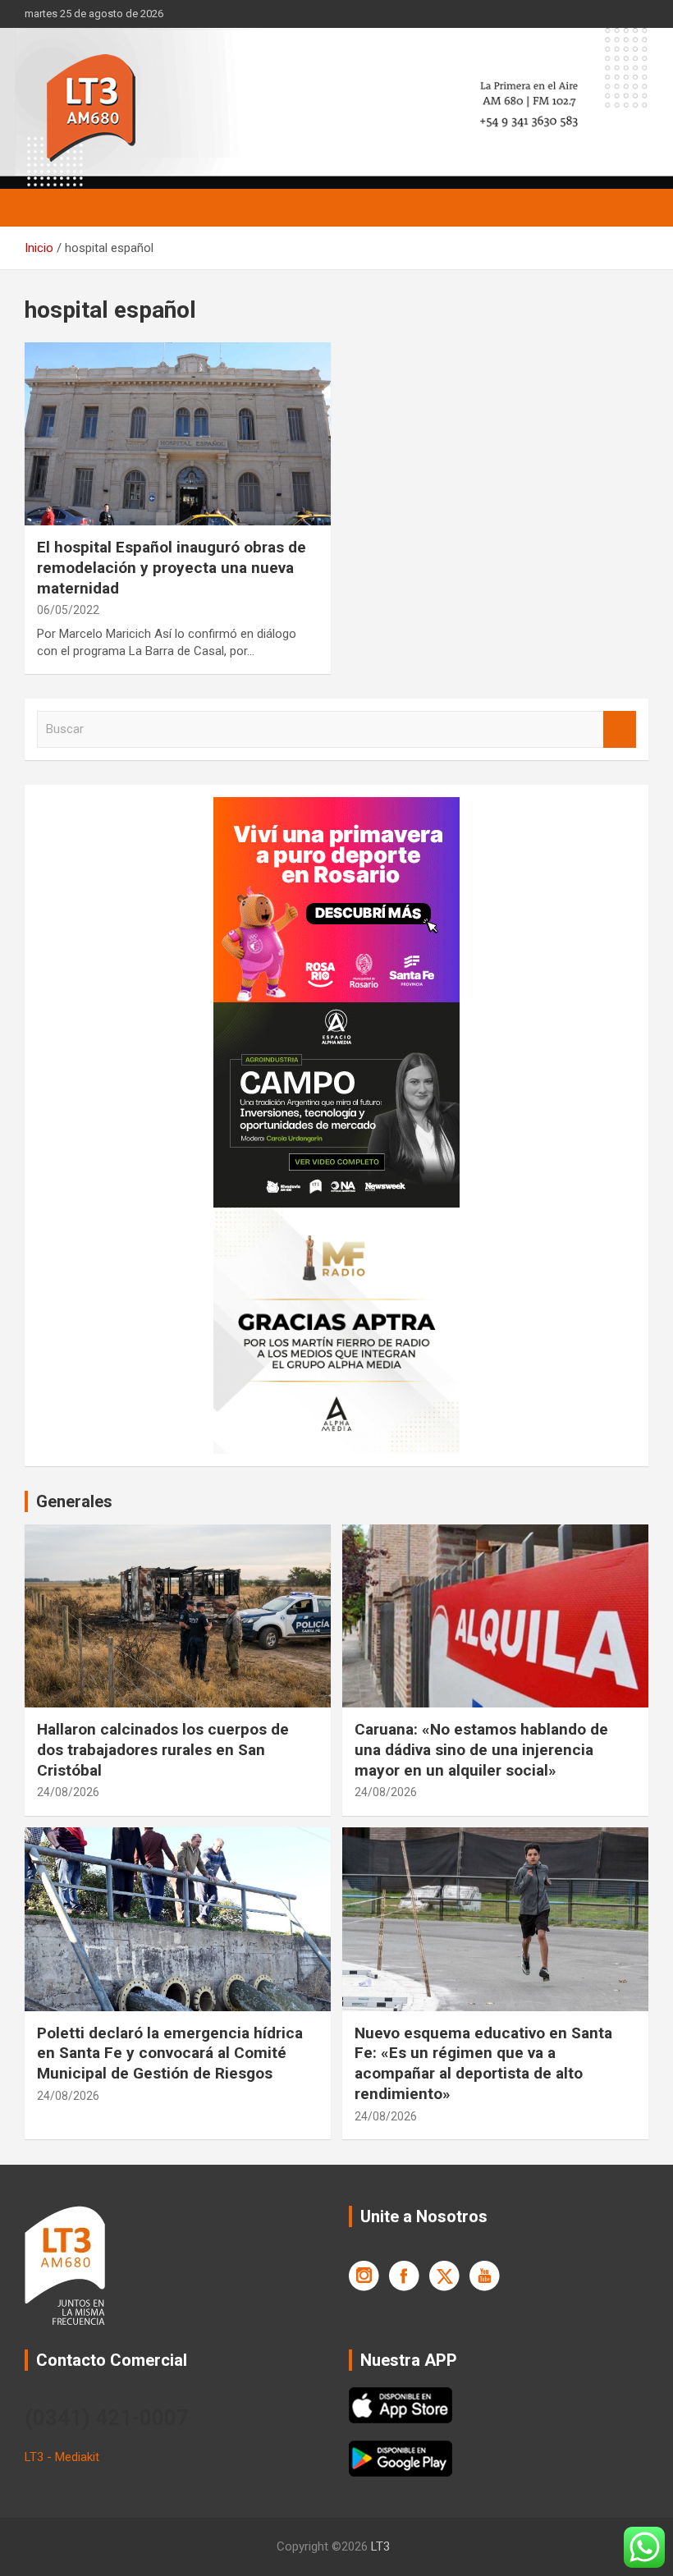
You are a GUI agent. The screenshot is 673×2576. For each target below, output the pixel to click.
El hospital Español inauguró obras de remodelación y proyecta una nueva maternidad (172, 567)
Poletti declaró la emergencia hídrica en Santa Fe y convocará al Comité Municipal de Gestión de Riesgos (170, 2053)
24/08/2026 (68, 1792)
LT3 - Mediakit (62, 2457)
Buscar (620, 729)
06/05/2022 (68, 610)
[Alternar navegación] (45, 208)
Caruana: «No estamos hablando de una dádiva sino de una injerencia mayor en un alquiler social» (481, 1749)
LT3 (380, 2546)
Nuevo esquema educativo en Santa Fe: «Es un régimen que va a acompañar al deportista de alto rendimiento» (483, 2063)
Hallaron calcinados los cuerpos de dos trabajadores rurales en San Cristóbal (163, 1749)
